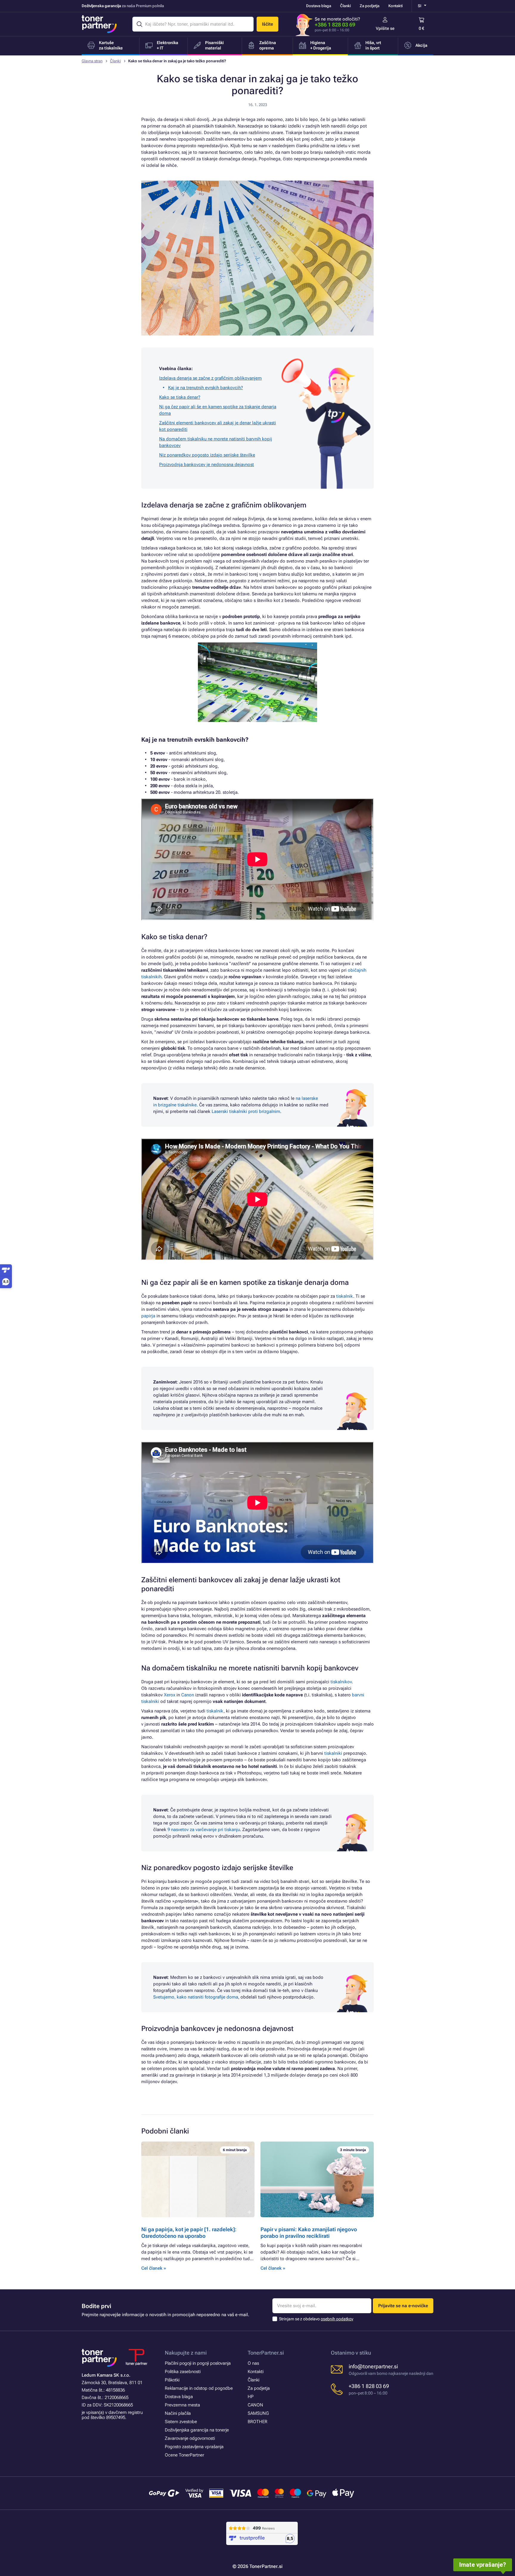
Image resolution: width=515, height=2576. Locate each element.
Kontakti (395, 6)
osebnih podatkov (337, 2319)
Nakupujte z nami (186, 2353)
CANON (255, 2405)
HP (251, 2397)
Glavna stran (92, 61)
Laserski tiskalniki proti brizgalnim (246, 1111)
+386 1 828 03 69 (335, 25)
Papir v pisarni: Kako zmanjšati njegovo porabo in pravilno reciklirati (309, 2233)
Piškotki (172, 2380)
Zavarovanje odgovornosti (190, 2438)
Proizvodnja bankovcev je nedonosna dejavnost (207, 465)
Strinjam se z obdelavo (316, 2319)
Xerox (170, 1695)
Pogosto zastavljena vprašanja (194, 2447)
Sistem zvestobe (181, 2422)
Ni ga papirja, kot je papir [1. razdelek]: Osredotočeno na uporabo (189, 2233)
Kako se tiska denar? (180, 397)
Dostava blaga (319, 6)
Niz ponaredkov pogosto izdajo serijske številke (207, 455)
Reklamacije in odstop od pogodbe (199, 2388)
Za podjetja (370, 6)
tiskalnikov (341, 1682)
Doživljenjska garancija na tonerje (197, 2430)
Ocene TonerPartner (184, 2455)
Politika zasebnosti (183, 2372)
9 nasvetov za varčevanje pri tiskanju (204, 1830)
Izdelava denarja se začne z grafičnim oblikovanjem (210, 378)
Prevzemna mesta (182, 2405)
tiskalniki (333, 1753)
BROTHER (257, 2422)
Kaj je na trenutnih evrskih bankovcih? (205, 388)
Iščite (267, 24)
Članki (345, 6)
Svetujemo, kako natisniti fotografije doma (196, 1997)
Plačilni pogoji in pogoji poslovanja (198, 2363)
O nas (253, 2363)
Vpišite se (385, 28)
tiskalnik (345, 1296)
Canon (188, 1695)
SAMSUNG (258, 2413)
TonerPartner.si (266, 2353)
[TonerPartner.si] (99, 24)
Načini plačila (178, 2413)
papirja (148, 1316)
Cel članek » (154, 2268)
